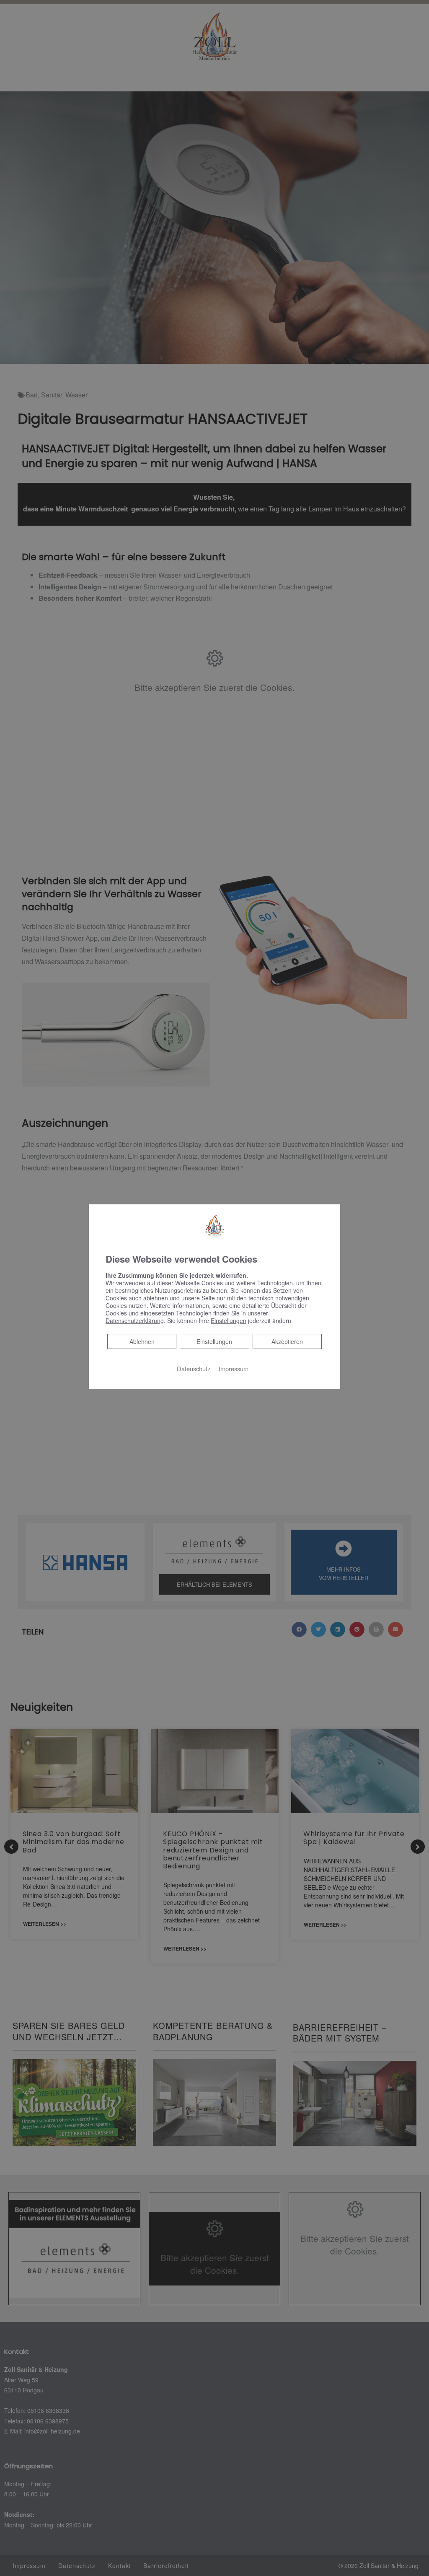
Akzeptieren (287, 1341)
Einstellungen (214, 1341)
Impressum (234, 1368)
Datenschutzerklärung (135, 1320)
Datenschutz (194, 1368)
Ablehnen (142, 1341)
